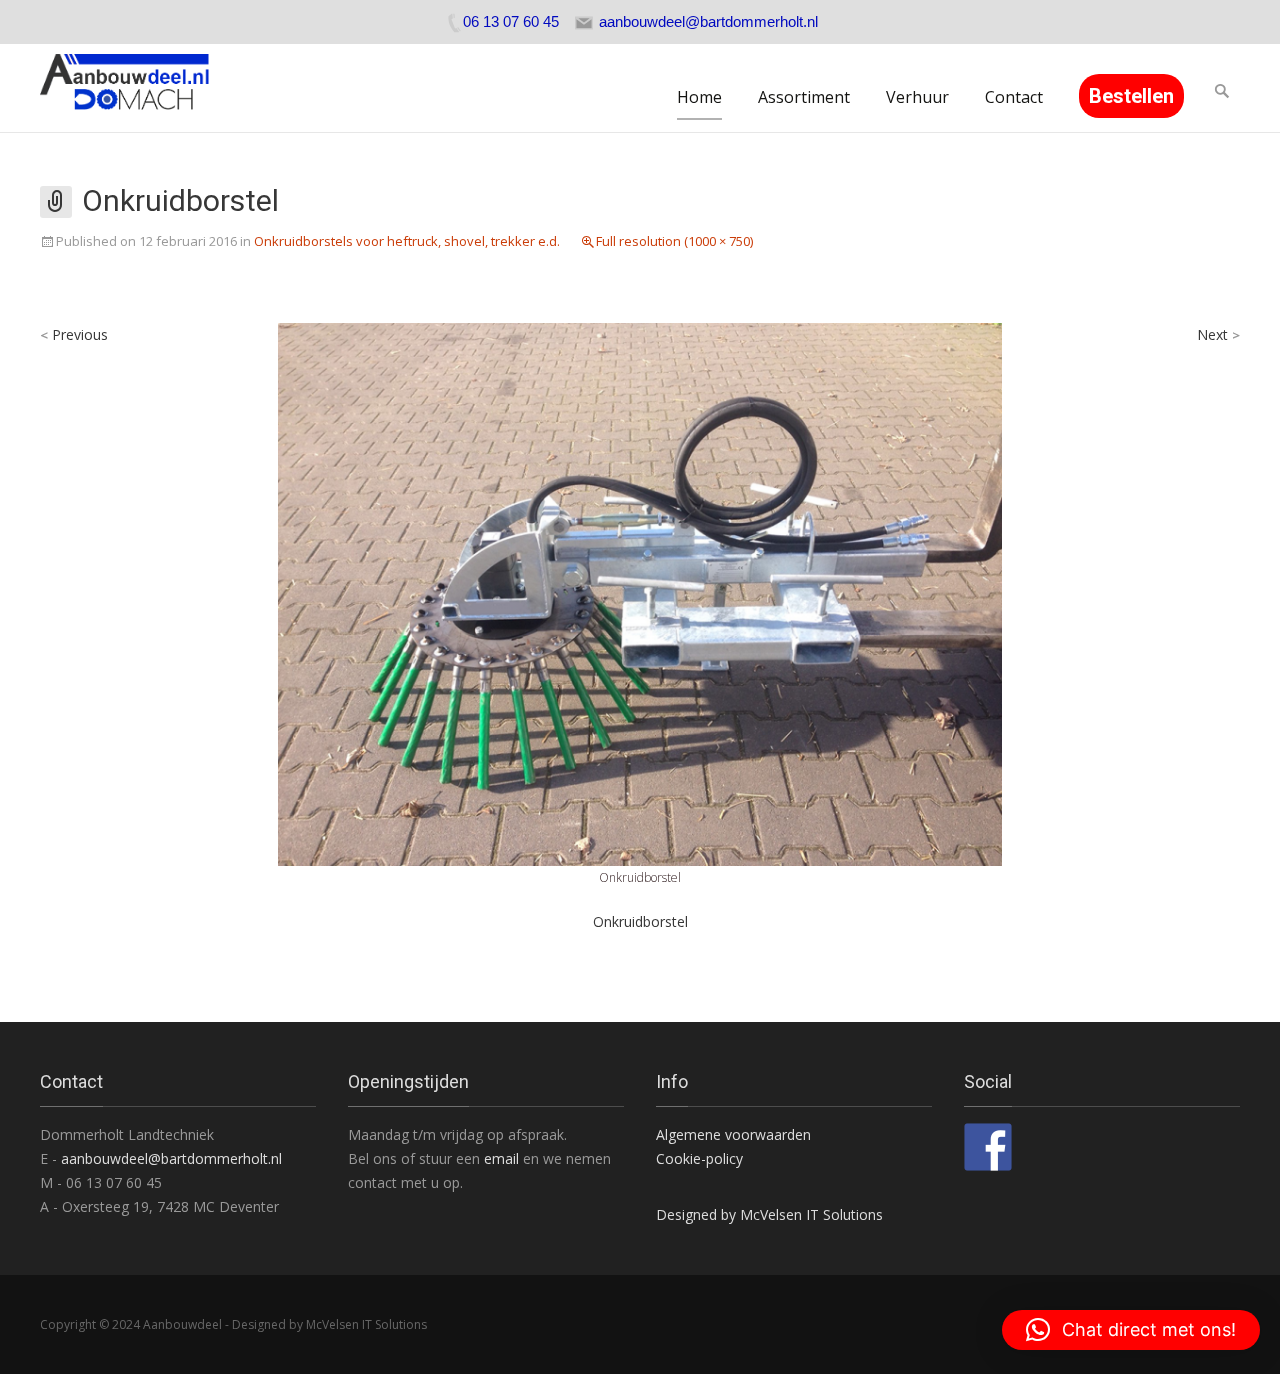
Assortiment (804, 97)
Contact (1014, 97)
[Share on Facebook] (988, 1147)
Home (699, 97)
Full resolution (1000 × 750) (674, 241)
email (503, 1158)
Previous (74, 334)
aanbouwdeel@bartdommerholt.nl (171, 1158)
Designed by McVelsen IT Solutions (769, 1214)
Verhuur (917, 97)
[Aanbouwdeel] (136, 88)
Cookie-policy (699, 1158)
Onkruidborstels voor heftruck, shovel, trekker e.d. (407, 241)
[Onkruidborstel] (640, 592)
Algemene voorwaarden (733, 1134)
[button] (1131, 1330)
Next (1218, 334)
